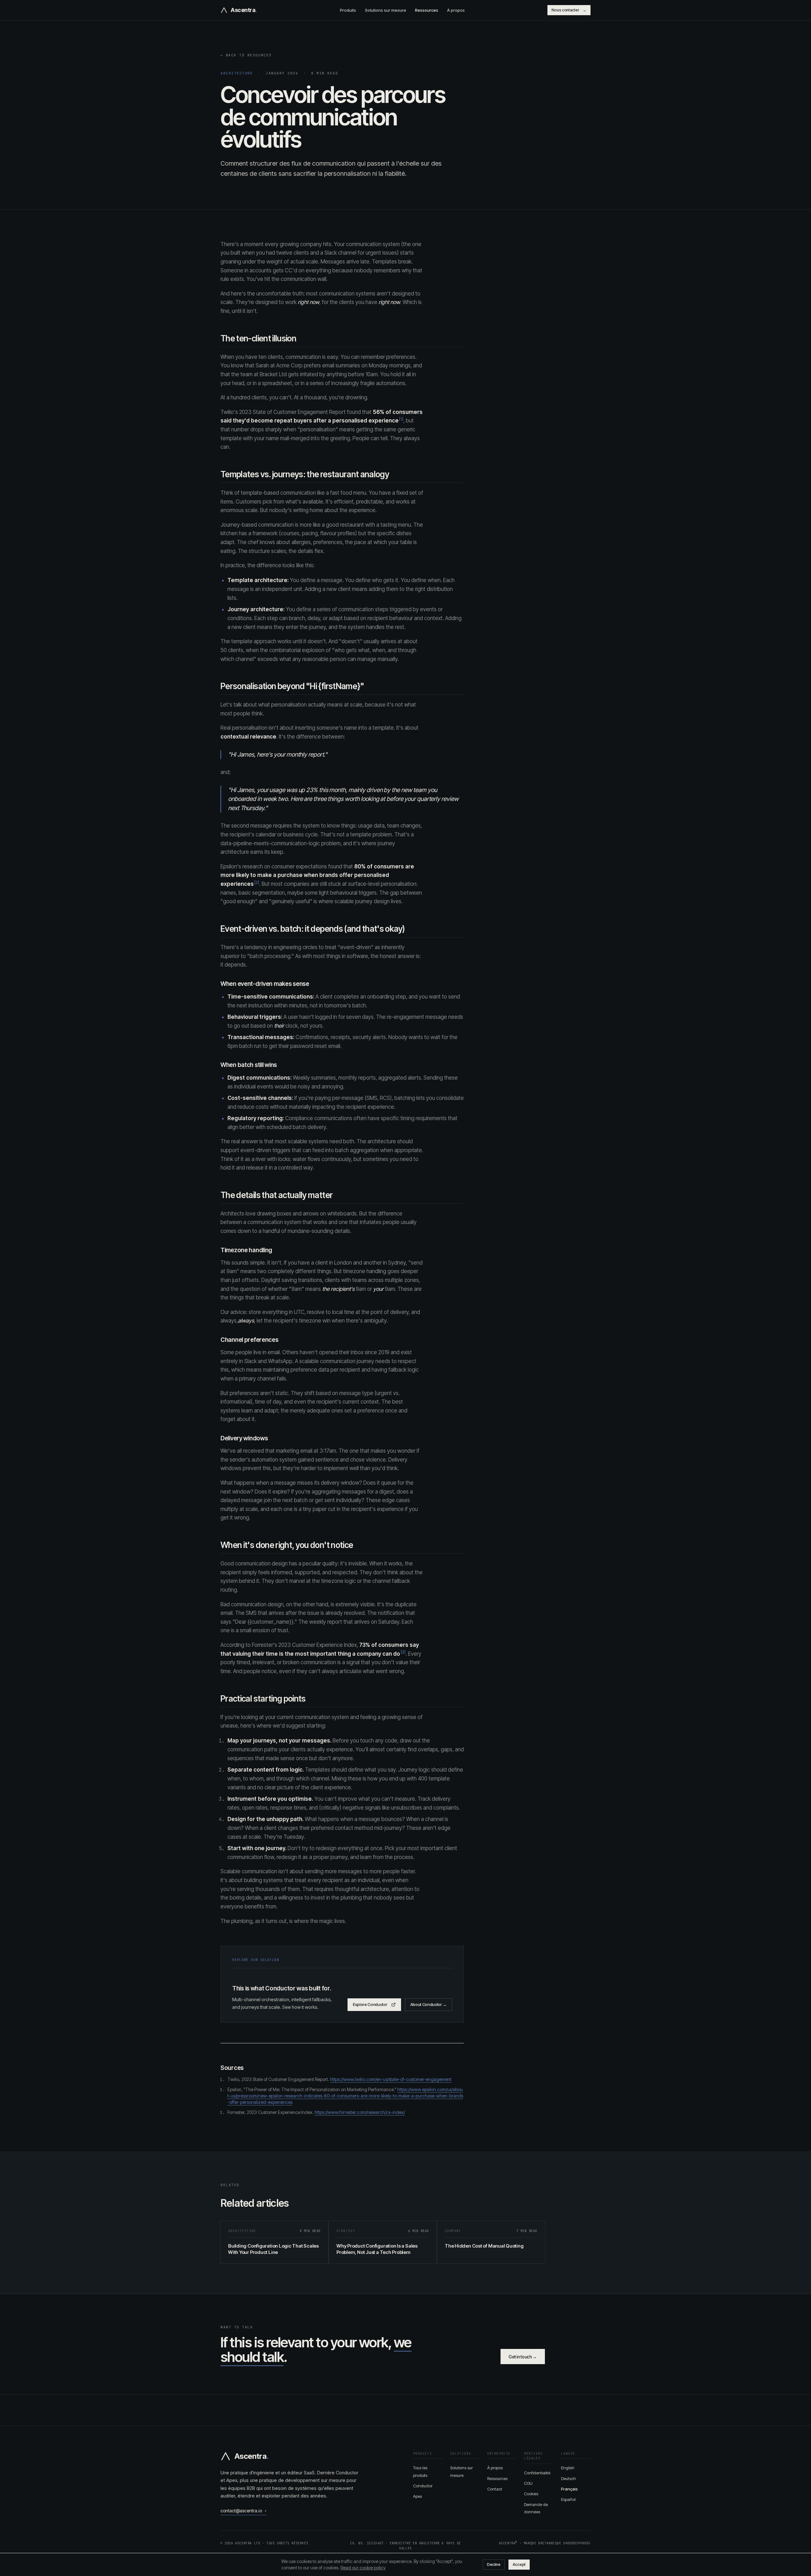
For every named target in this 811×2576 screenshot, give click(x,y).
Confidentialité (537, 2473)
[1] (401, 419)
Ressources (427, 10)
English (568, 2468)
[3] (403, 1652)
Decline (494, 2564)
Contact (495, 2489)
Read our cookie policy (363, 2568)
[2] (257, 882)
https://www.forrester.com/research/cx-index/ (360, 2112)
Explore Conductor (370, 2004)
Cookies (531, 2494)
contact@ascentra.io (243, 2511)
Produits (348, 10)
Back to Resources (246, 55)
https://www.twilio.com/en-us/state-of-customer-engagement (391, 2079)
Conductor (423, 2486)
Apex (418, 2496)
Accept (519, 2564)
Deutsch (568, 2478)
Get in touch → (523, 2357)
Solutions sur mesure (386, 10)
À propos (456, 10)
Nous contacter (569, 10)
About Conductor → (429, 2004)
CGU (528, 2483)
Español (568, 2499)
